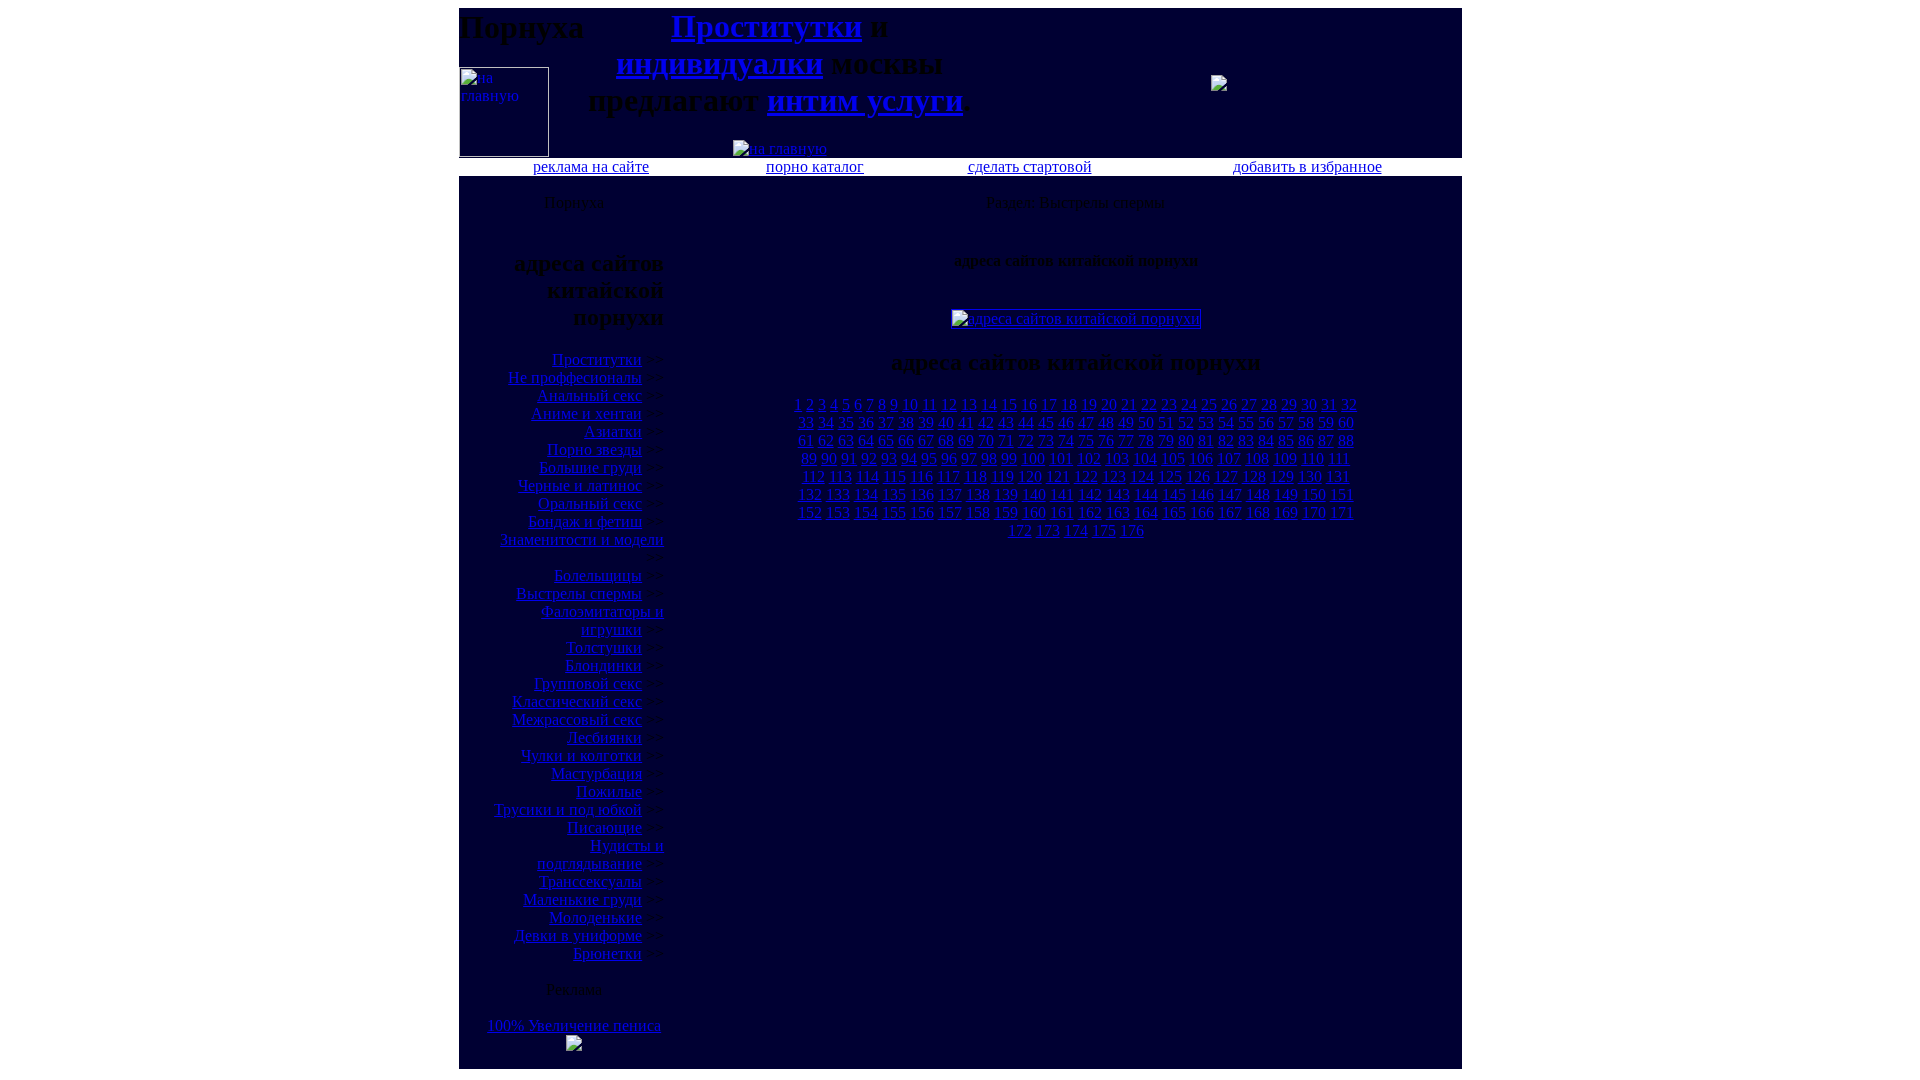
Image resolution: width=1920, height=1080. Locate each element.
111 (1339, 458)
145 (1174, 494)
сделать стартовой (1030, 166)
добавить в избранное (1307, 166)
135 (894, 494)
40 (946, 422)
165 (1174, 512)
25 (1209, 404)
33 (806, 422)
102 (1089, 458)
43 (1006, 422)
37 (886, 422)
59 (1326, 422)
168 (1258, 512)
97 (969, 458)
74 (1066, 440)
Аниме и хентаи (586, 413)
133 (838, 494)
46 (1066, 422)
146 (1202, 494)
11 (929, 404)
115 (894, 476)
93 (889, 458)
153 (838, 512)
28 (1269, 404)
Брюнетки (607, 953)
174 (1076, 530)
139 (1006, 494)
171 (1342, 512)
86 (1306, 440)
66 (906, 440)
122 (1086, 476)
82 (1226, 440)
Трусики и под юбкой (568, 809)
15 (1009, 404)
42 (986, 422)
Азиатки (613, 431)
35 (846, 422)
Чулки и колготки (581, 755)
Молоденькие (595, 917)
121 (1058, 476)
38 (906, 422)
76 (1106, 440)
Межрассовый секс (577, 719)
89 (809, 458)
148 (1258, 494)
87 (1326, 440)
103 (1117, 458)
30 (1309, 404)
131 (1338, 476)
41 (966, 422)
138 (978, 494)
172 (1020, 530)
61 (806, 440)
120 (1030, 476)
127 (1226, 476)
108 (1257, 458)
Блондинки (603, 665)
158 (978, 512)
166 (1202, 512)
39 (926, 422)
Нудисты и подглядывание (600, 854)
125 (1170, 476)
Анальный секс (589, 395)
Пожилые (609, 791)
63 (846, 440)
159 (1006, 512)
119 (1002, 476)
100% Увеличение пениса (574, 1025)
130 (1310, 476)
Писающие (604, 827)
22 (1149, 404)
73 (1046, 440)
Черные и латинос (580, 485)
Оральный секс (590, 503)
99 (1009, 458)
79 (1166, 440)
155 (894, 512)
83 (1246, 440)
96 (949, 458)
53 (1206, 422)
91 (849, 458)
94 (909, 458)
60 (1346, 422)
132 (810, 494)
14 (989, 404)
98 (989, 458)
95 (929, 458)
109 (1285, 458)
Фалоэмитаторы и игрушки (602, 620)
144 (1146, 494)
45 (1046, 422)
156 (922, 512)
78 (1146, 440)
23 (1169, 404)
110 (1312, 458)
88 (1346, 440)
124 (1142, 476)
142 (1090, 494)
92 (869, 458)
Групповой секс (588, 683)
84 (1266, 440)
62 (826, 440)
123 (1114, 476)
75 (1086, 440)
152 (810, 512)
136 (922, 494)
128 (1254, 476)
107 (1229, 458)
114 (867, 476)
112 (813, 476)
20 (1109, 404)
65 (886, 440)
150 (1314, 494)
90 (829, 458)
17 (1049, 404)
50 (1146, 422)
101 (1061, 458)
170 (1314, 512)
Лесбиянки (604, 737)
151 (1342, 494)
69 (966, 440)
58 (1306, 422)
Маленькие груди (582, 899)
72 (1026, 440)
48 (1106, 422)
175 (1104, 530)
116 (921, 476)
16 (1029, 404)
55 (1246, 422)
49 (1126, 422)
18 (1069, 404)
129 (1282, 476)
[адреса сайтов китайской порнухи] (504, 151)
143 (1118, 494)
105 (1173, 458)
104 (1145, 458)
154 (866, 512)
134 (866, 494)
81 (1206, 440)
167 (1230, 512)
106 (1201, 458)
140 (1034, 494)
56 (1266, 422)
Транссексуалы (590, 881)
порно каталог (815, 166)
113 (840, 476)
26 (1229, 404)
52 (1186, 422)
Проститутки (766, 26)
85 (1286, 440)
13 (969, 404)
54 (1226, 422)
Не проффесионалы (575, 377)
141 (1062, 494)
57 (1286, 422)
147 (1230, 494)
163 (1118, 512)
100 (1033, 458)
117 (948, 476)
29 (1289, 404)
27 (1249, 404)
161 (1062, 512)
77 (1126, 440)
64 (866, 440)
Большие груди (590, 467)
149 (1286, 494)
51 (1166, 422)
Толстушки (604, 647)
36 (866, 422)
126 (1198, 476)
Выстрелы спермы (579, 593)
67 (926, 440)
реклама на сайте (591, 166)
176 (1132, 530)
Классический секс (577, 701)
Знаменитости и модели (582, 539)
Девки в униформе (578, 935)
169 (1286, 512)
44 (1026, 422)
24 (1189, 404)
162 (1090, 512)
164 (1146, 512)
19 (1089, 404)
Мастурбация (596, 773)
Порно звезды (594, 449)
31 (1329, 404)
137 (950, 494)
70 (986, 440)
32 (1349, 404)
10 (910, 404)
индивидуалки (719, 63)
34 (826, 422)
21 (1129, 404)
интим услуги (865, 100)
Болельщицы (598, 575)
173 (1048, 530)
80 (1186, 440)
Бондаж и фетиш (585, 521)
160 (1034, 512)
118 (975, 476)
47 (1086, 422)
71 (1006, 440)
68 (946, 440)
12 (949, 404)
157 (950, 512)
